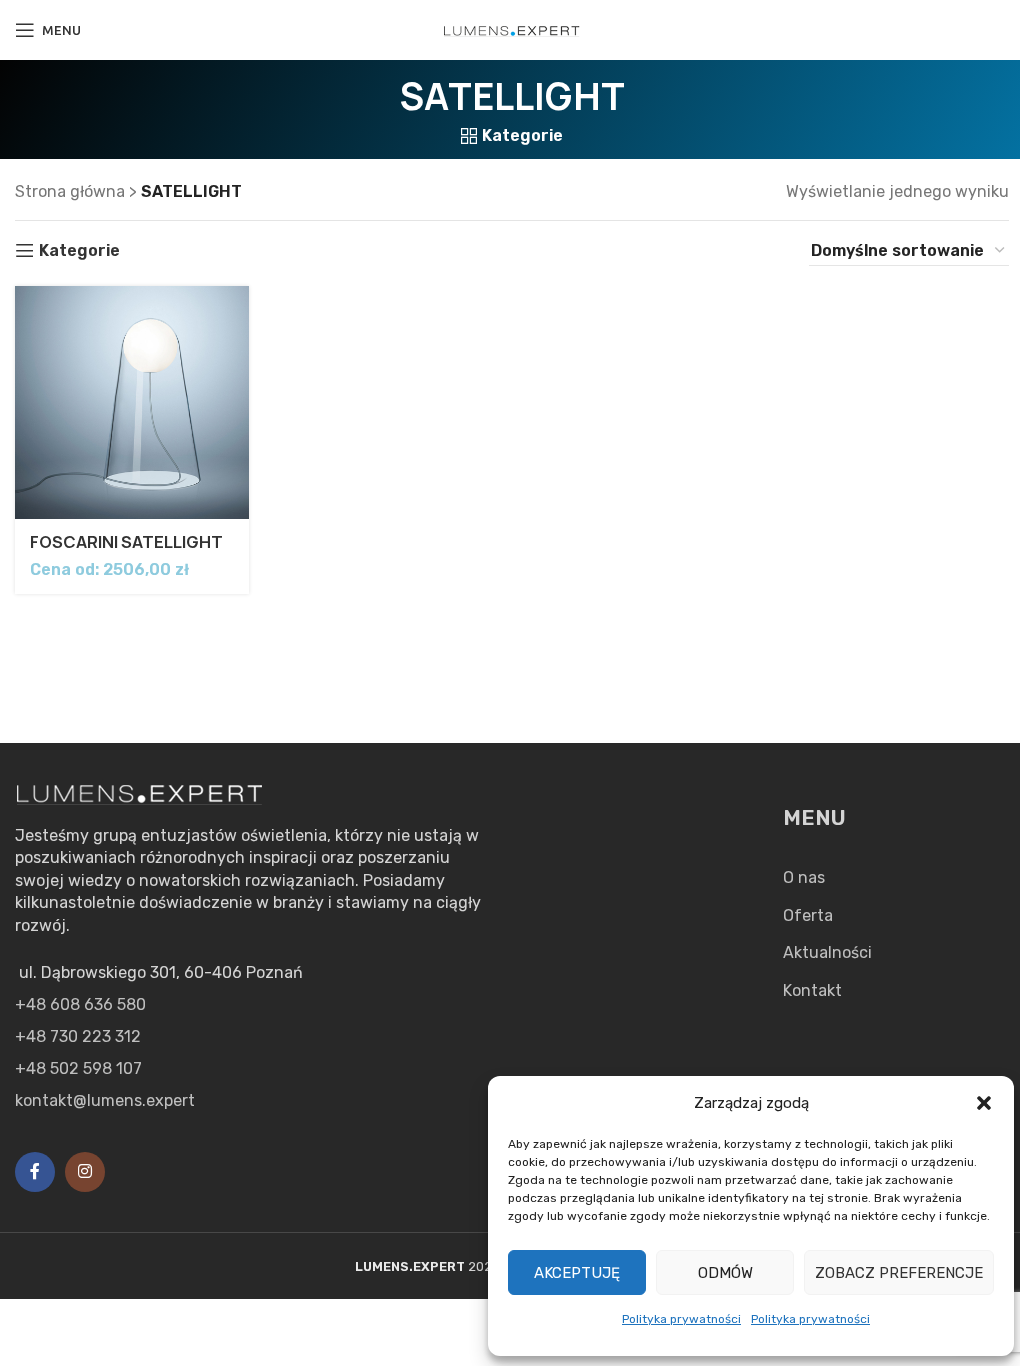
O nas (804, 877)
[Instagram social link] (85, 1172)
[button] (984, 1103)
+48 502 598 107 (78, 1068)
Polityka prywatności (681, 1319)
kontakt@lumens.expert (105, 1100)
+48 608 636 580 (80, 1004)
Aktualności (827, 952)
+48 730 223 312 (78, 1036)
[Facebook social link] (35, 1172)
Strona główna (70, 191)
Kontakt (812, 990)
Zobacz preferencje (899, 1273)
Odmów (725, 1273)
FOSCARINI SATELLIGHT (126, 542)
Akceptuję (577, 1273)
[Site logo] (512, 29)
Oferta (808, 915)
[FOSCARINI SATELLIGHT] (132, 403)
